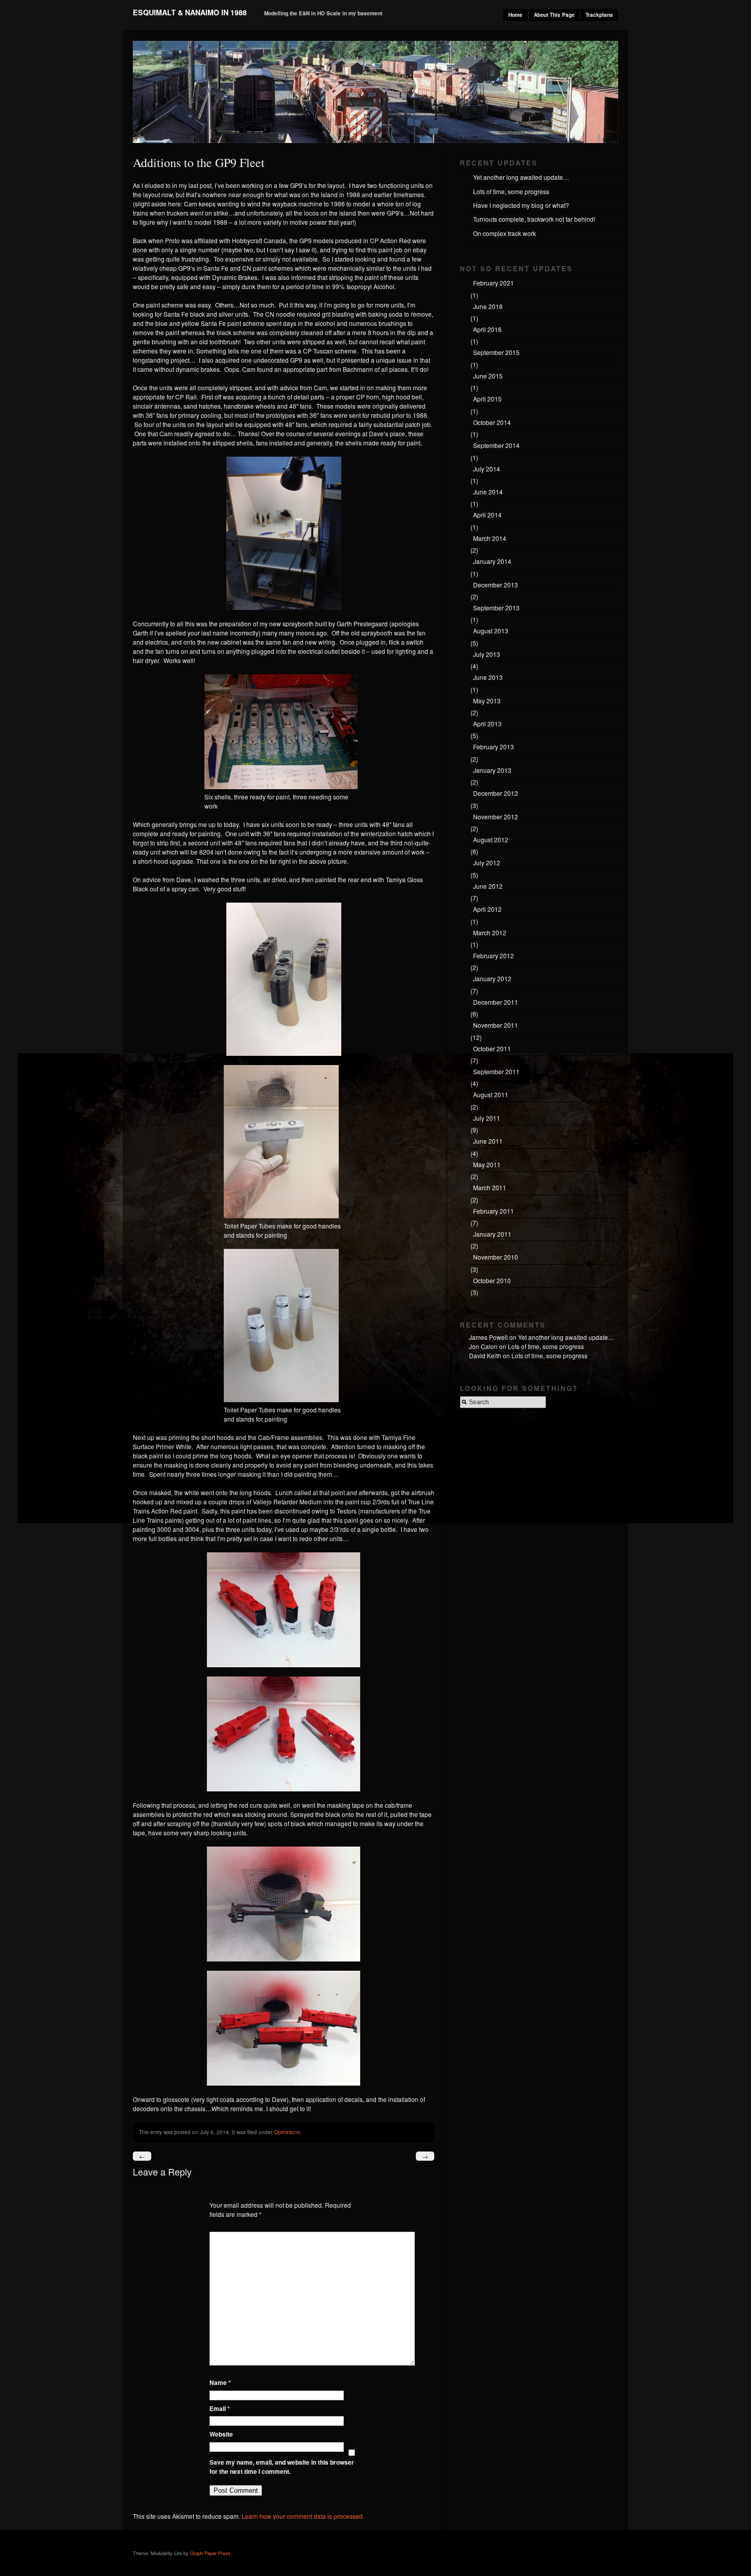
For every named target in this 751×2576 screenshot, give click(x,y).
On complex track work (504, 233)
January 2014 (492, 561)
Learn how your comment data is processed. (303, 2516)
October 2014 (492, 422)
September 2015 (496, 352)
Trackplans (599, 15)
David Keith (485, 1355)
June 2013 (488, 677)
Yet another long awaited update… (521, 177)
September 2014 (496, 445)
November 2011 (496, 1025)
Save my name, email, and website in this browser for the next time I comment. (282, 2467)
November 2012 (496, 817)
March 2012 (490, 932)
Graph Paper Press (210, 2553)
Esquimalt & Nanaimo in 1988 (190, 12)
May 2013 (487, 701)
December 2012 (496, 793)
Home (515, 15)
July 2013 (487, 654)
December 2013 (496, 585)
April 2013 (487, 724)
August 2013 (491, 631)
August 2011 (491, 1094)
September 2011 (496, 1071)
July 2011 (487, 1118)
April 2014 (487, 515)
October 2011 (492, 1048)
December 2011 (496, 1002)
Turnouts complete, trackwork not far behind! (534, 219)
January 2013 (492, 770)
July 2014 (487, 469)
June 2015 (488, 376)
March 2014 (490, 538)
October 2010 (492, 1280)
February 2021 (494, 283)
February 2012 (494, 955)
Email (220, 2408)
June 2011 (488, 1141)
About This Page (554, 15)
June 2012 (488, 886)
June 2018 (488, 306)
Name (220, 2382)
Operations (287, 2132)
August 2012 (491, 840)
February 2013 (494, 747)
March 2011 (490, 1187)
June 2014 (488, 492)
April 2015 (487, 399)
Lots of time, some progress (511, 191)
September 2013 (496, 608)
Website (221, 2434)
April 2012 (487, 909)
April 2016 (487, 329)
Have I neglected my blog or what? (521, 205)
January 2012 (492, 978)
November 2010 (496, 1257)
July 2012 (487, 862)
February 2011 (494, 1211)
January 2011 (492, 1234)
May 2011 (487, 1164)
